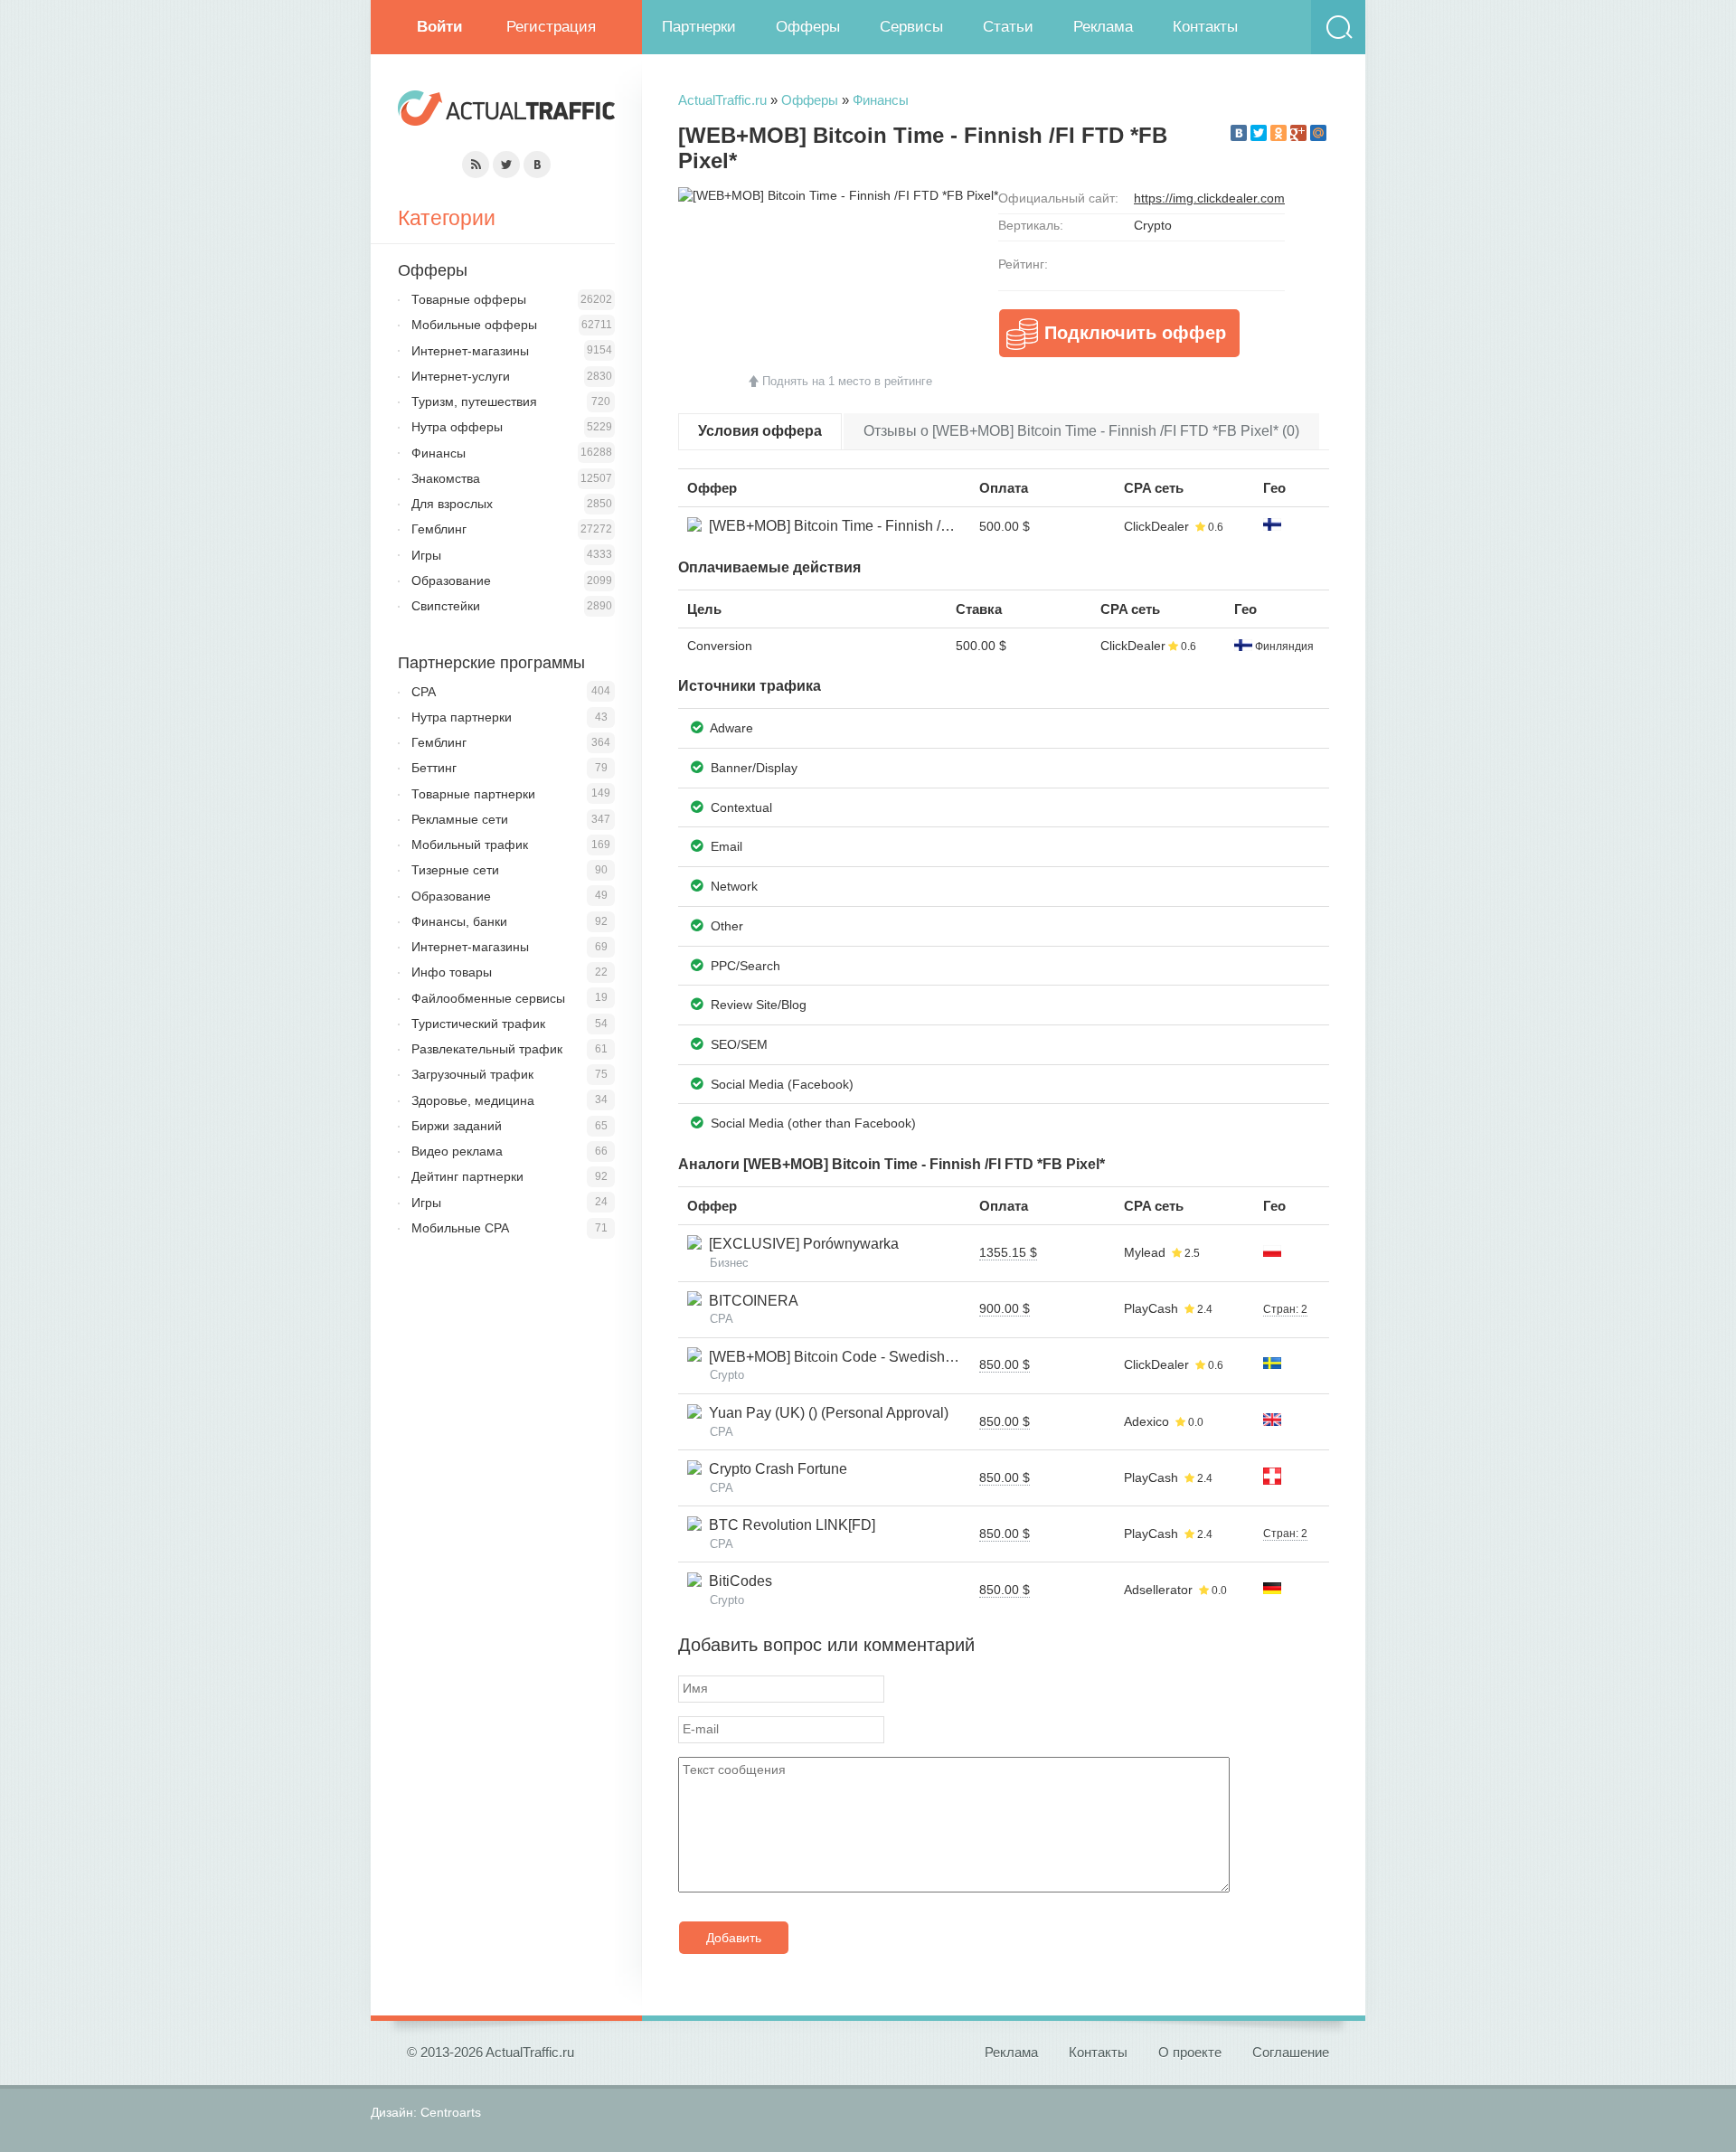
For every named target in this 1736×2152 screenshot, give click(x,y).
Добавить (734, 1938)
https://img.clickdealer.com (1209, 198)
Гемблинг (439, 529)
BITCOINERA (750, 1301)
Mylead (1145, 1252)
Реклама (1103, 27)
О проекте (1190, 2052)
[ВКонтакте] (1239, 133)
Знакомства (446, 478)
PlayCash (1151, 1308)
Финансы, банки (459, 921)
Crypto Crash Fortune (774, 1469)
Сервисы (911, 27)
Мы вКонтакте (537, 165)
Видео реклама (457, 1151)
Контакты (1205, 27)
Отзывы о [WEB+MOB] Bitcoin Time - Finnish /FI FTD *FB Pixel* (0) (1081, 431)
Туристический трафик (478, 1024)
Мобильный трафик (470, 845)
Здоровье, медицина (473, 1100)
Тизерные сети (455, 870)
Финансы (881, 100)
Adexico (1146, 1421)
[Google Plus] (1298, 133)
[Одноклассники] (1278, 133)
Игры (426, 555)
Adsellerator (1158, 1590)
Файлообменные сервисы (488, 998)
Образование (451, 580)
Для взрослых (452, 504)
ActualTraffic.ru (722, 100)
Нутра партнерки (462, 717)
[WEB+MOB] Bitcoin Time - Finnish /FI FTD (844, 526)
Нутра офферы (457, 427)
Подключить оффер (1135, 333)
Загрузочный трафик (472, 1074)
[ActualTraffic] (506, 111)
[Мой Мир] (1318, 133)
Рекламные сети (460, 819)
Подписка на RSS (476, 165)
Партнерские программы (491, 663)
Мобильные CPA (460, 1228)
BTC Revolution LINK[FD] (788, 1525)
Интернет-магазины (470, 351)
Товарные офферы (469, 299)
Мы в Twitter (506, 165)
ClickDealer (1156, 526)
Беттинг (434, 768)
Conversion (720, 646)
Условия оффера (760, 431)
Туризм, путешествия (474, 401)
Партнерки (699, 27)
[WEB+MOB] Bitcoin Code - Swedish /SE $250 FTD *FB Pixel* (906, 1357)
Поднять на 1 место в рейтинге (847, 381)
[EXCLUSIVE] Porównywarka (800, 1244)
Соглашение (1291, 2052)
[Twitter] (1259, 133)
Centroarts (451, 2112)
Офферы (808, 27)
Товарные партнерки (473, 794)
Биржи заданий (457, 1126)
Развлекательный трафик (487, 1049)
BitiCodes (737, 1581)
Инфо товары (452, 972)
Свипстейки (446, 606)
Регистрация (551, 27)
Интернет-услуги (461, 376)
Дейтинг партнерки (467, 1176)
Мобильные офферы (474, 325)
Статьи (1008, 27)
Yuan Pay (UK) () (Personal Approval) (825, 1413)
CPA (424, 692)
